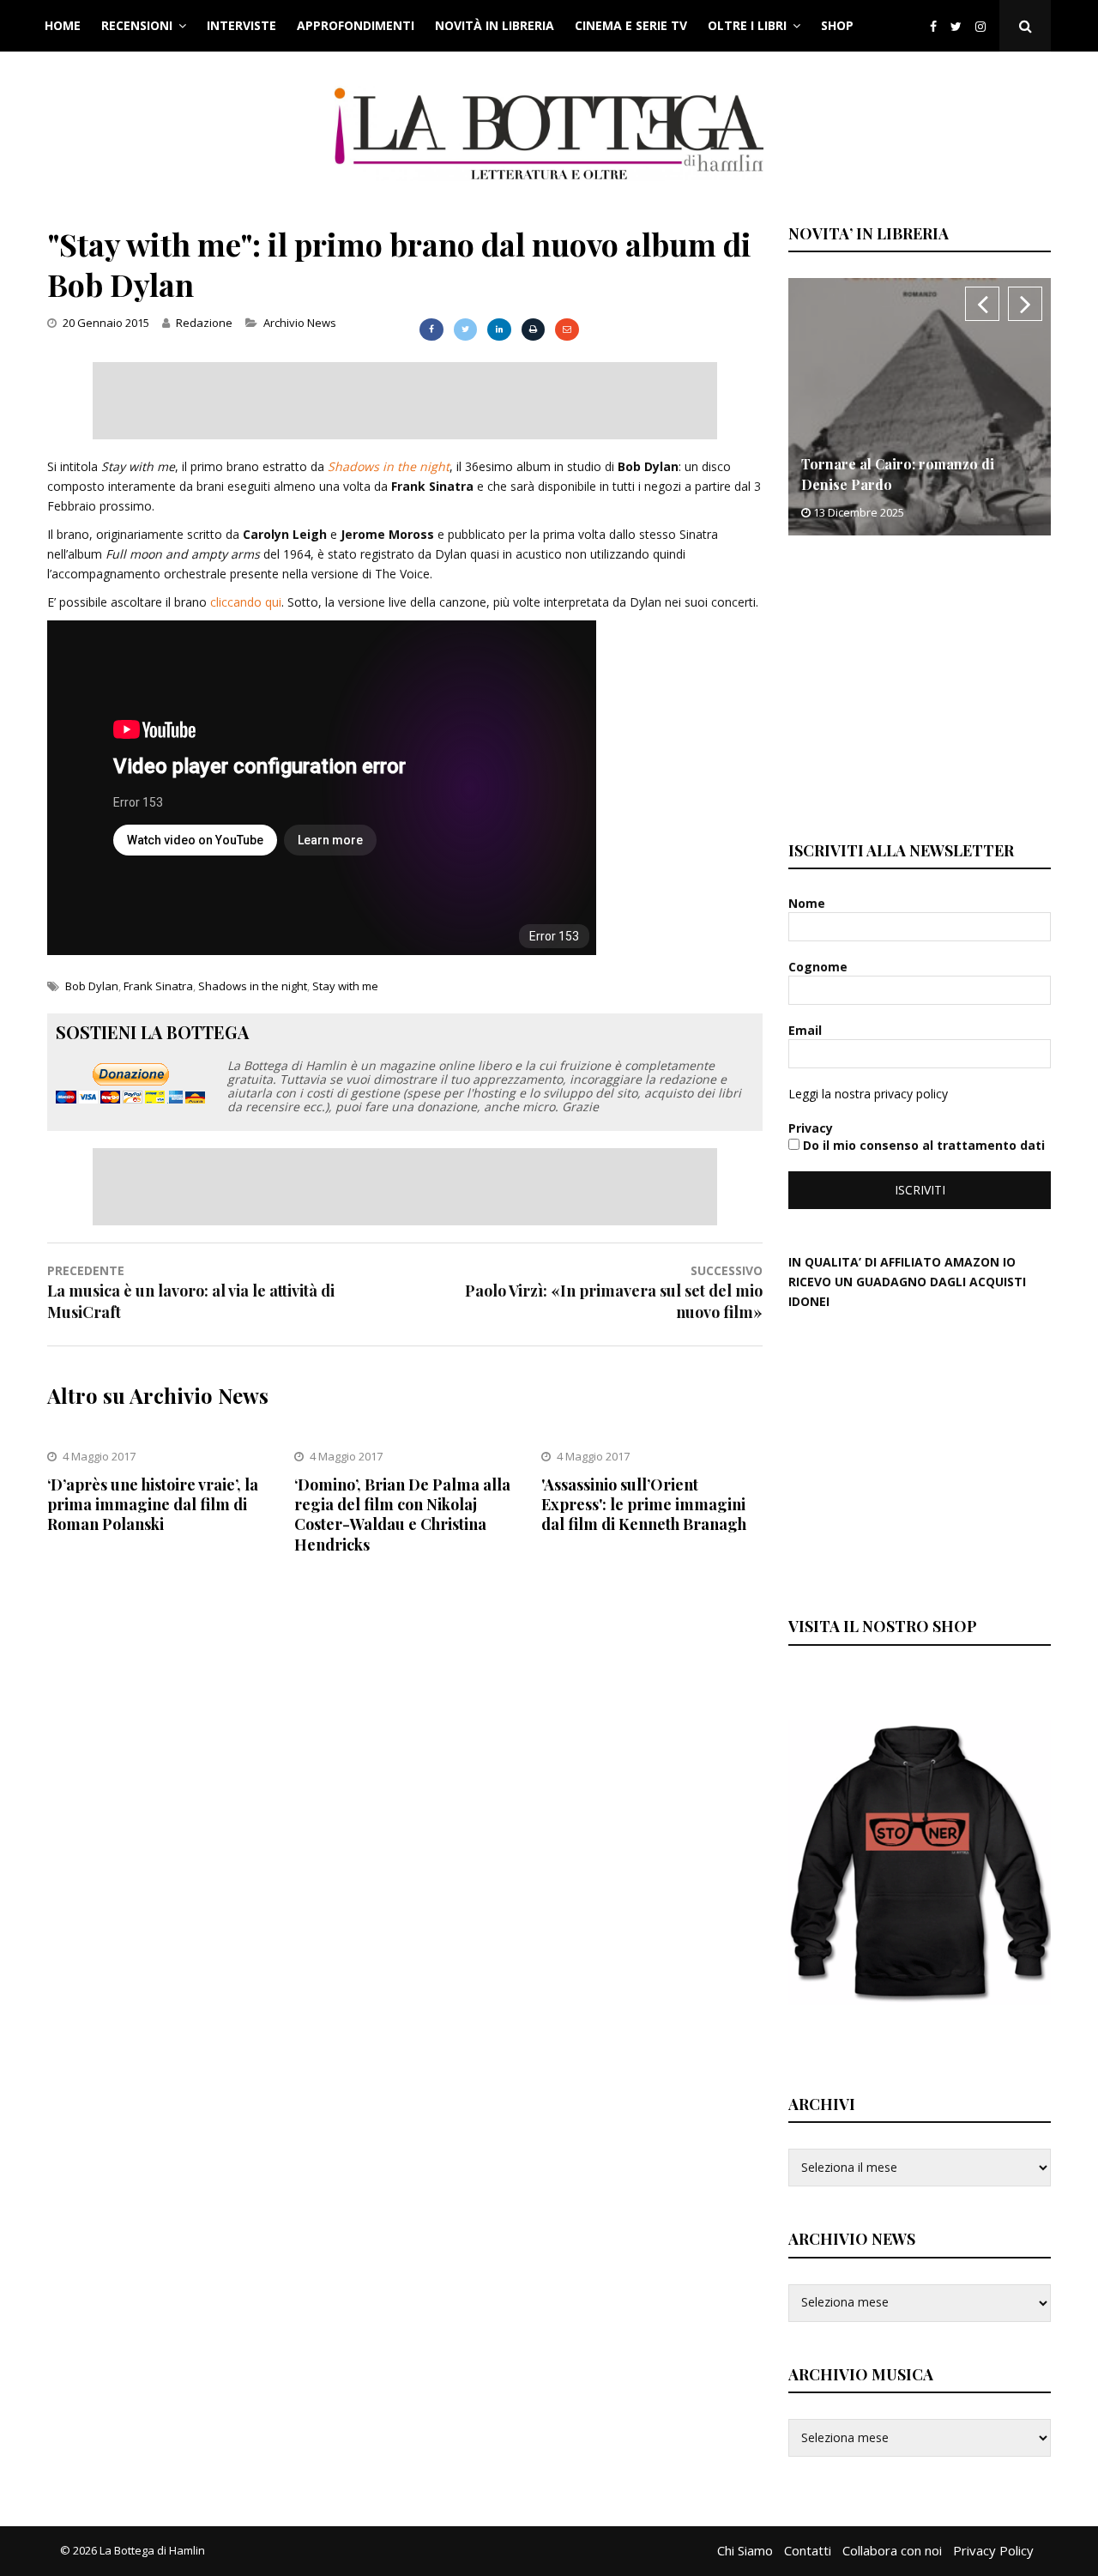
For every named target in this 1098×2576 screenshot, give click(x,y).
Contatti (808, 2550)
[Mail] (567, 330)
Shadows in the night (389, 466)
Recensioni (137, 25)
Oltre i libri (747, 25)
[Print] (533, 330)
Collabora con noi (892, 2550)
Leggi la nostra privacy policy (868, 1094)
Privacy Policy (993, 2550)
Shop (837, 25)
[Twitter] (956, 26)
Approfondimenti (356, 25)
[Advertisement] (405, 401)
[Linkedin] (499, 330)
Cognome (820, 967)
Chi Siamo (745, 2550)
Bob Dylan (92, 986)
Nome (808, 903)
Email (807, 1030)
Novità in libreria (495, 25)
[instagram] (984, 26)
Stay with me (345, 986)
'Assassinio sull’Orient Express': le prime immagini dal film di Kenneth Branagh (644, 1505)
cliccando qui (246, 602)
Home (63, 25)
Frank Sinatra (158, 986)
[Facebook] (933, 26)
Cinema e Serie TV (631, 25)
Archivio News (300, 323)
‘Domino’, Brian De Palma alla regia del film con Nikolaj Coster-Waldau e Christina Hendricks (402, 1515)
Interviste (241, 25)
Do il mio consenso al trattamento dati (922, 1145)
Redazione (204, 323)
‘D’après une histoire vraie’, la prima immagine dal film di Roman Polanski (153, 1505)
